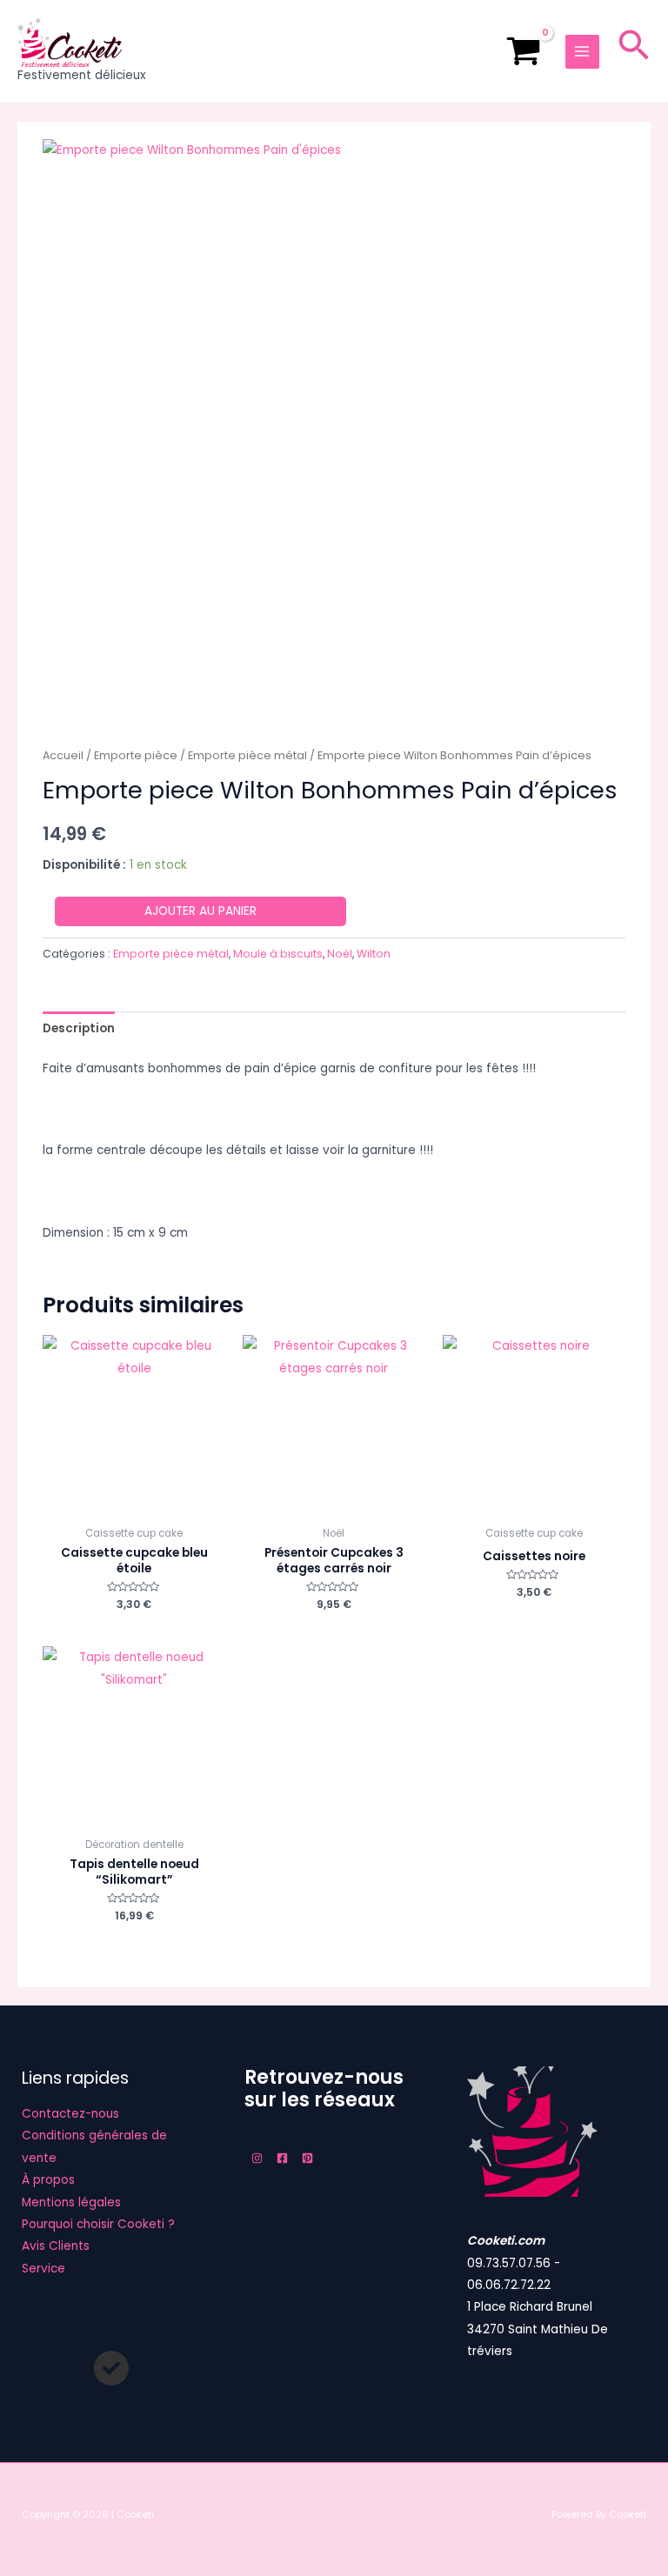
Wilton (374, 954)
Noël (340, 954)
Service (43, 2269)
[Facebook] (282, 2158)
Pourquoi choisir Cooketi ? (98, 2224)
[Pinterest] (307, 2158)
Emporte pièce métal (247, 755)
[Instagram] (257, 2158)
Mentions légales (71, 2202)
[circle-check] (111, 2368)
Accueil (63, 755)
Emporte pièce (136, 755)
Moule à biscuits (278, 954)
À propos (48, 2180)
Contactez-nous (70, 2114)
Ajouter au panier (200, 911)
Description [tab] (79, 1028)
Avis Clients (56, 2246)
